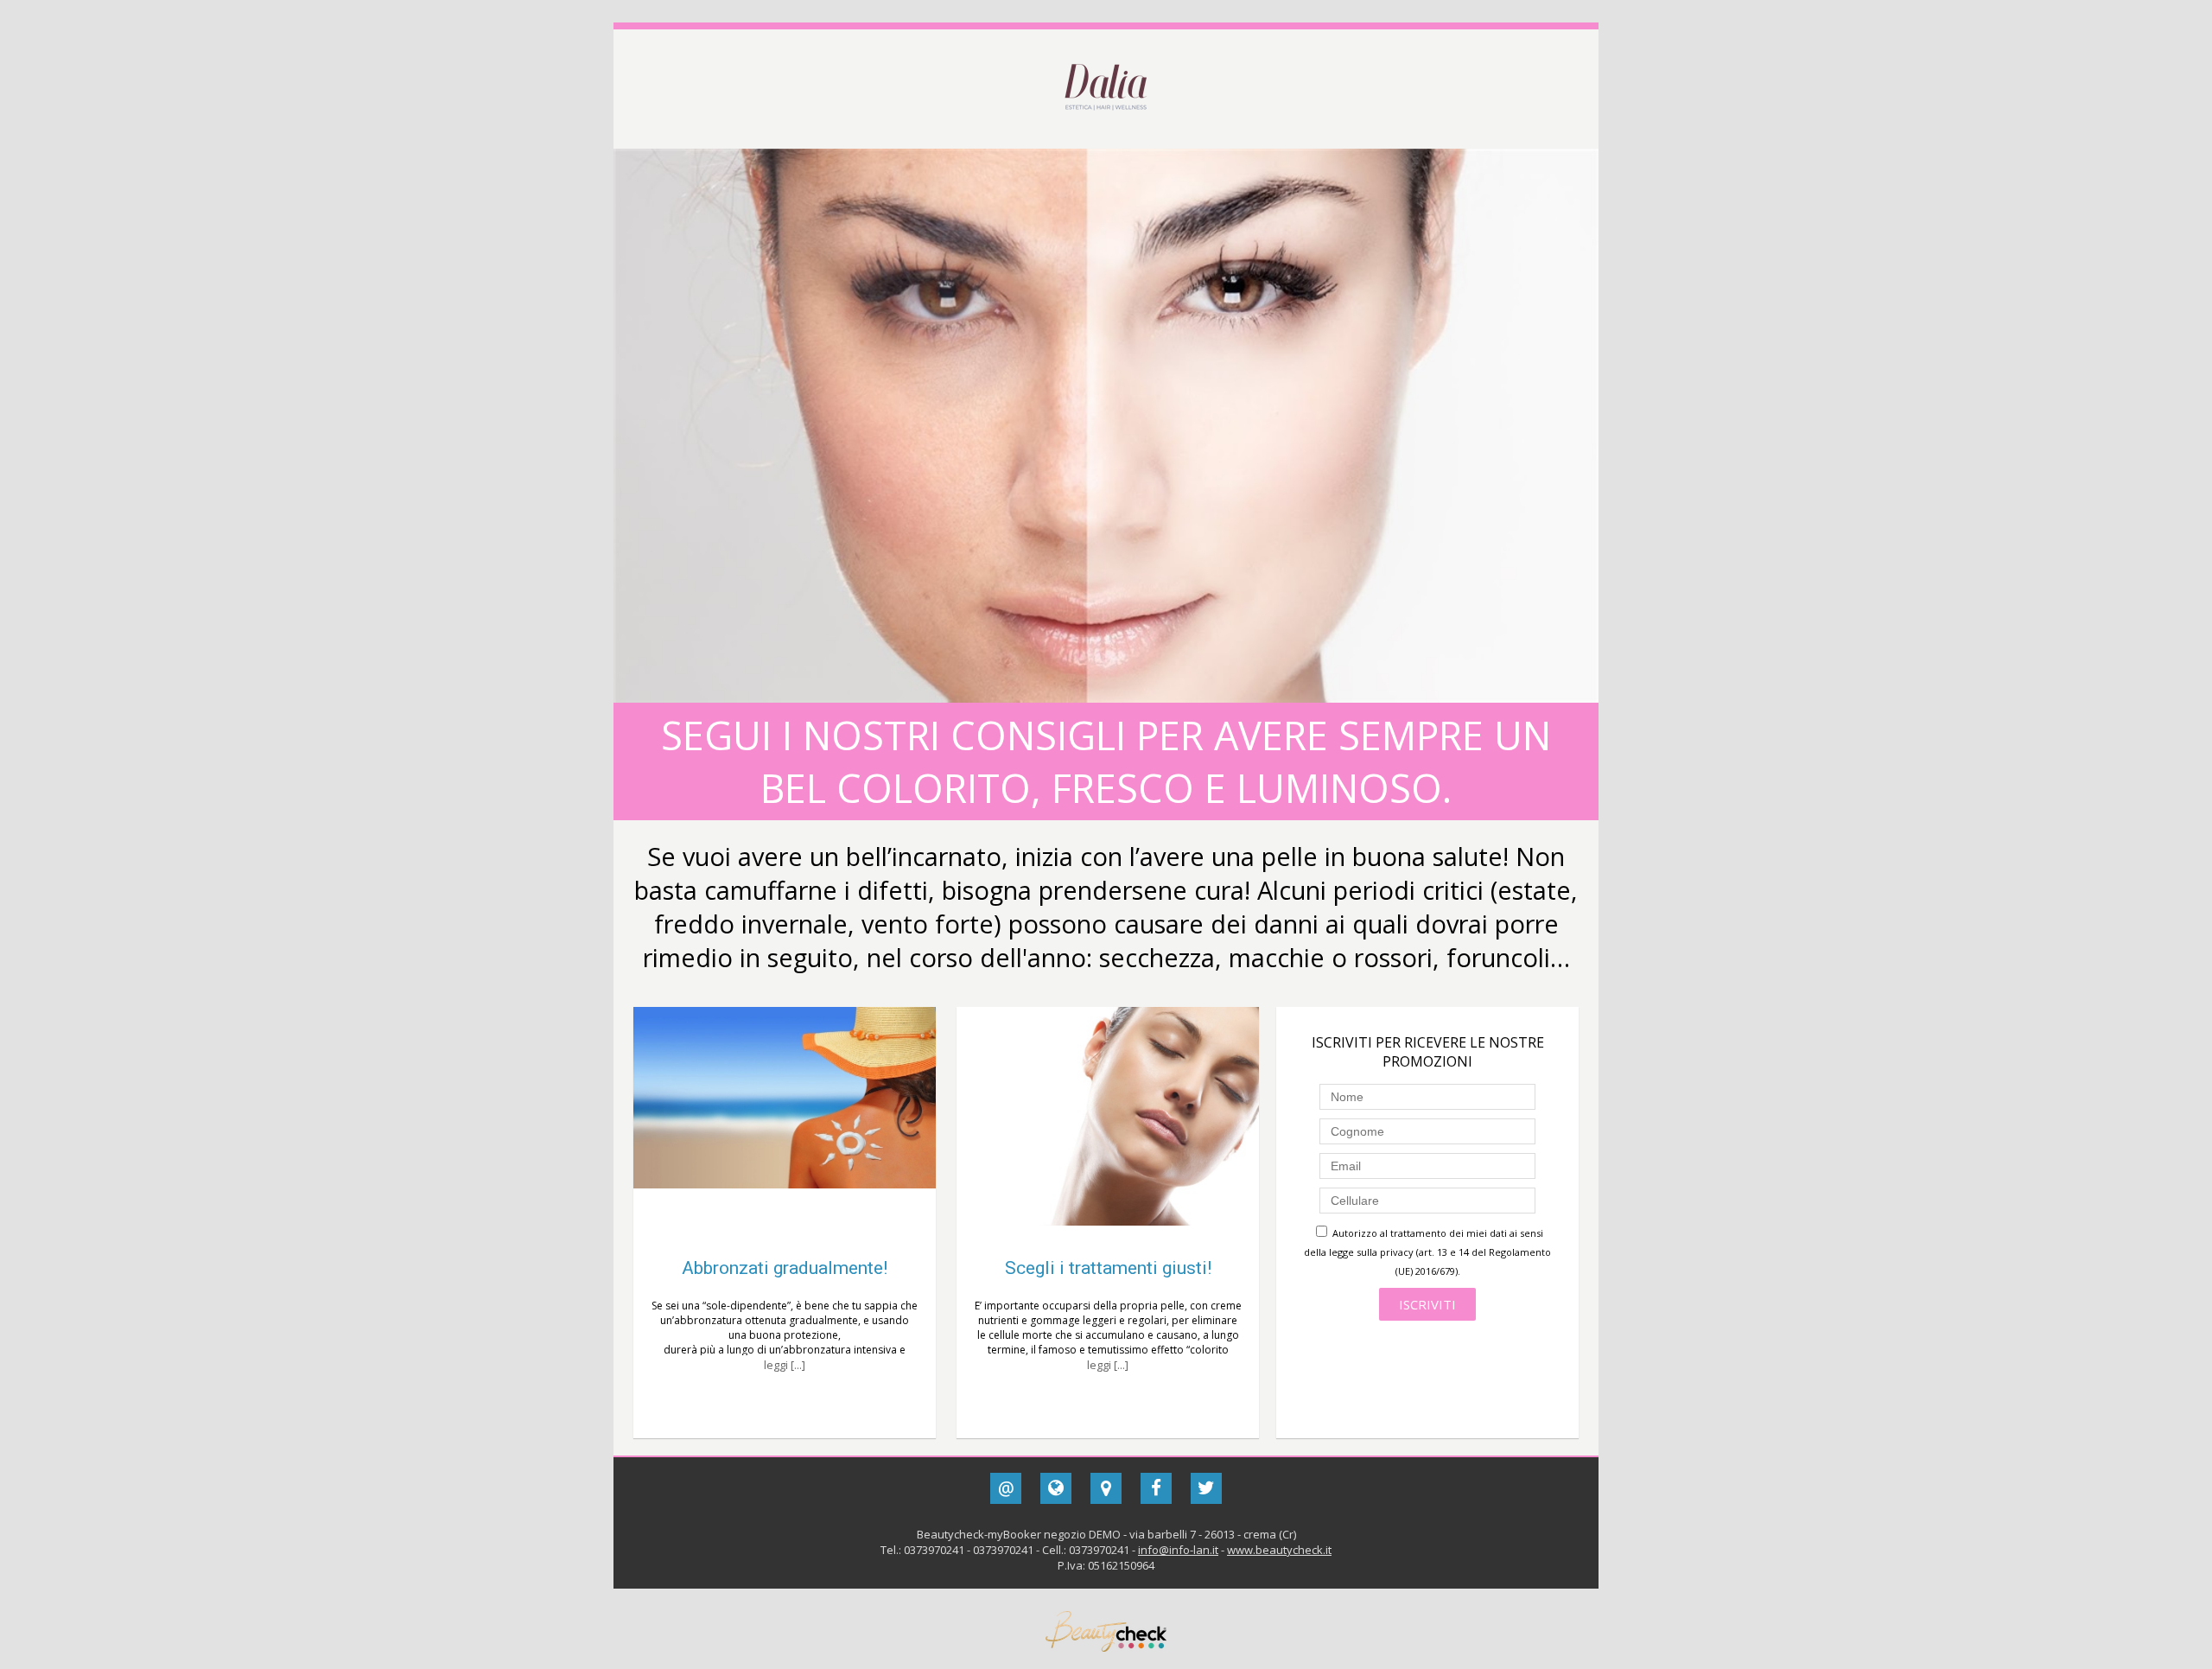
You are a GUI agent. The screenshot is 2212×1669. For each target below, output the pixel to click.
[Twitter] (1206, 1488)
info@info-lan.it (1178, 1550)
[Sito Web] (1056, 1488)
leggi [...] (785, 1365)
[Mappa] (1106, 1488)
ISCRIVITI (1427, 1304)
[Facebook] (1156, 1488)
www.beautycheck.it (1279, 1550)
